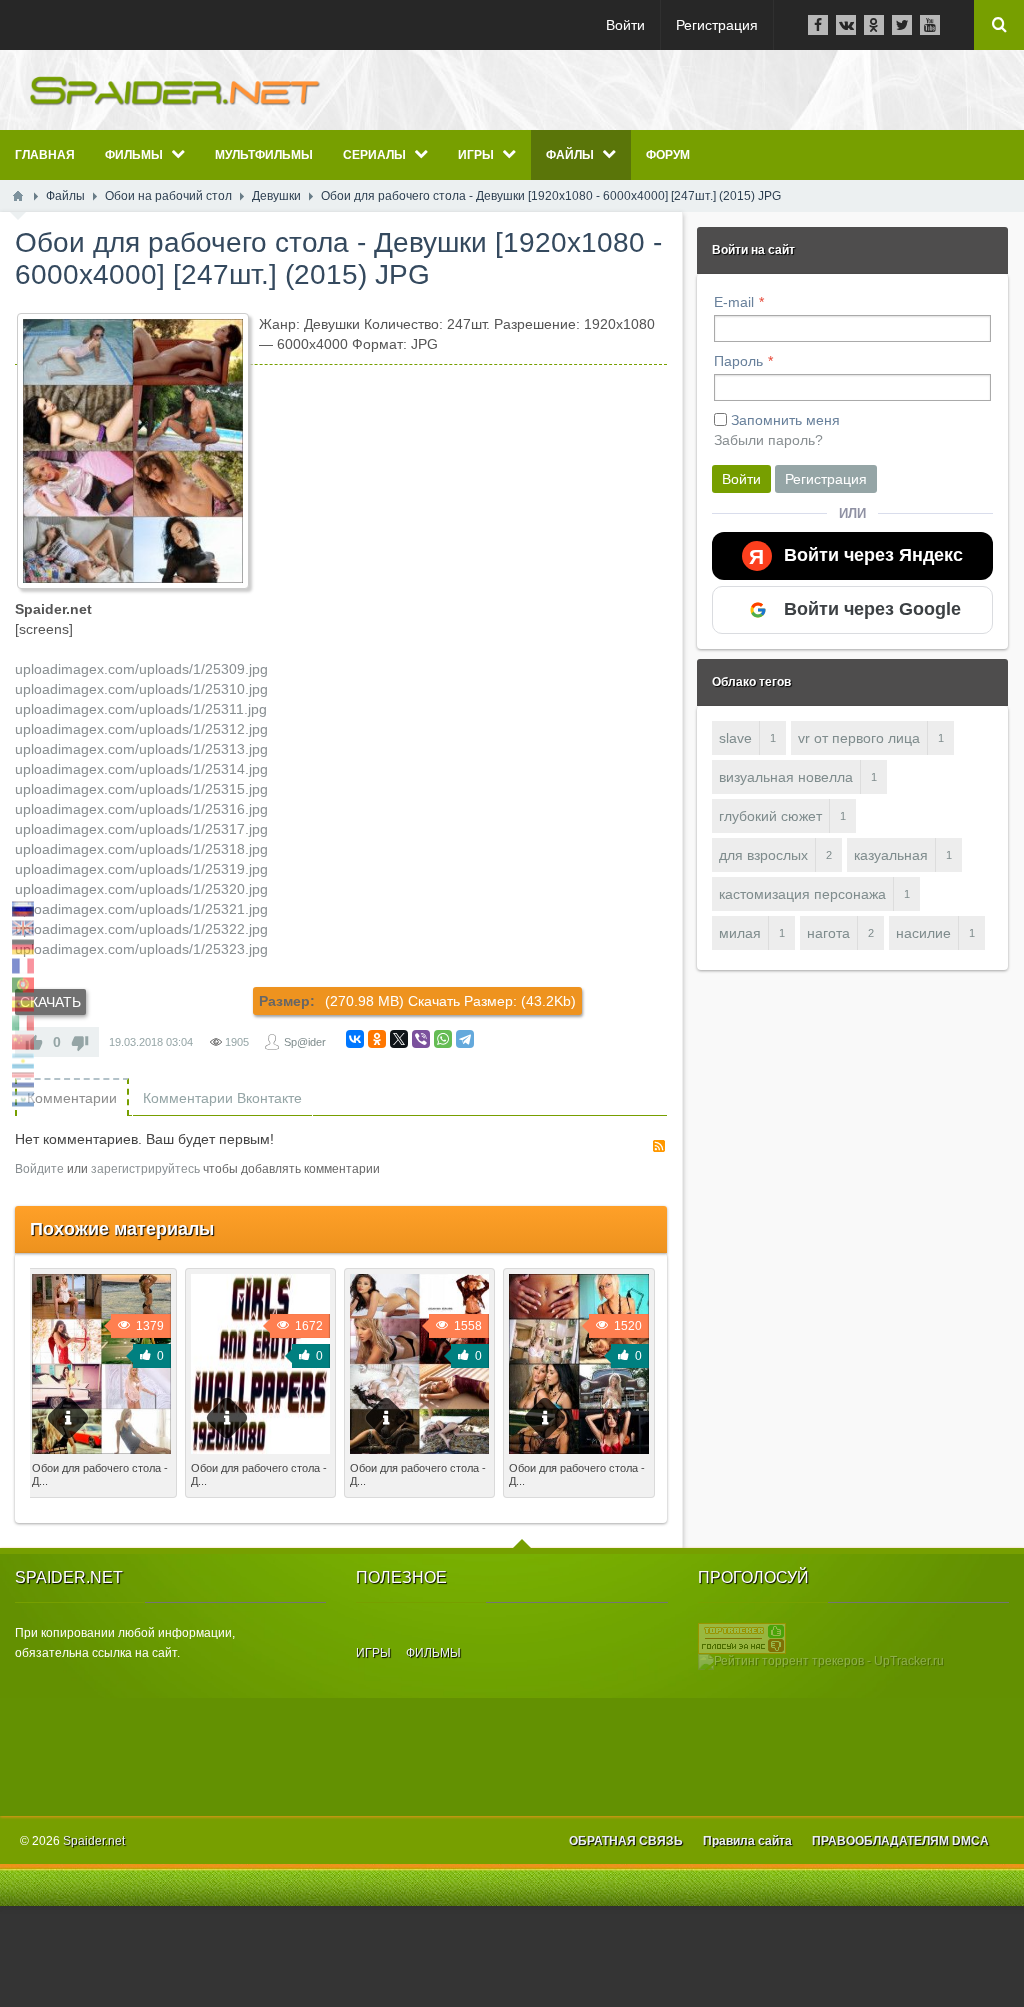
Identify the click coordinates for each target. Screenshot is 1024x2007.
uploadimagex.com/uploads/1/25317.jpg (141, 829)
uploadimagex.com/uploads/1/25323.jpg (141, 949)
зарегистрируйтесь (145, 1169)
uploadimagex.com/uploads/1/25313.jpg (141, 749)
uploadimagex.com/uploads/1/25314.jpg (141, 769)
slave (735, 738)
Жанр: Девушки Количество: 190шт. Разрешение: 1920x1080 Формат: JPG (574, 1504)
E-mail (734, 302)
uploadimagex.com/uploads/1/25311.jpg (141, 709)
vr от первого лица (859, 738)
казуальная (891, 855)
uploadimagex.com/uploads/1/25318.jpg (141, 849)
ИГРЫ (373, 1653)
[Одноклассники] (377, 1039)
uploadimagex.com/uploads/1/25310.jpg (141, 689)
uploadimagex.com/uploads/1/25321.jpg (141, 909)
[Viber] (421, 1039)
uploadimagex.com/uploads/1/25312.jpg (141, 729)
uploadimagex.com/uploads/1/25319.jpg (141, 869)
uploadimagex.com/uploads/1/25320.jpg (141, 889)
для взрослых (763, 855)
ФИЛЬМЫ (433, 1653)
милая (740, 933)
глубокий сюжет (770, 816)
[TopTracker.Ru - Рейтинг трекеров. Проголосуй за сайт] (742, 1638)
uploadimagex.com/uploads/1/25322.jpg (141, 929)
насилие (923, 933)
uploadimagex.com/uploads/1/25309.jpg (141, 669)
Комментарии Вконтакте (222, 1098)
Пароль (738, 361)
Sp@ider (305, 1042)
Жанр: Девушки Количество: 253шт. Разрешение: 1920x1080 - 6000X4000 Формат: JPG (98, 1514)
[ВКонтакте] (355, 1039)
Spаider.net (94, 1841)
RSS (659, 1146)
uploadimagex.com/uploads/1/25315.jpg (141, 789)
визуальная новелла (786, 777)
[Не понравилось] (80, 1042)
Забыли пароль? (768, 440)
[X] (399, 1039)
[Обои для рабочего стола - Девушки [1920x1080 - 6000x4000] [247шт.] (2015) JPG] (133, 451)
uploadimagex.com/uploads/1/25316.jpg (141, 809)
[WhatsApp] (443, 1039)
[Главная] (18, 196)
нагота (828, 933)
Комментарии (72, 1098)
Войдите (39, 1169)
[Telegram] (465, 1039)
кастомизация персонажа (802, 894)
